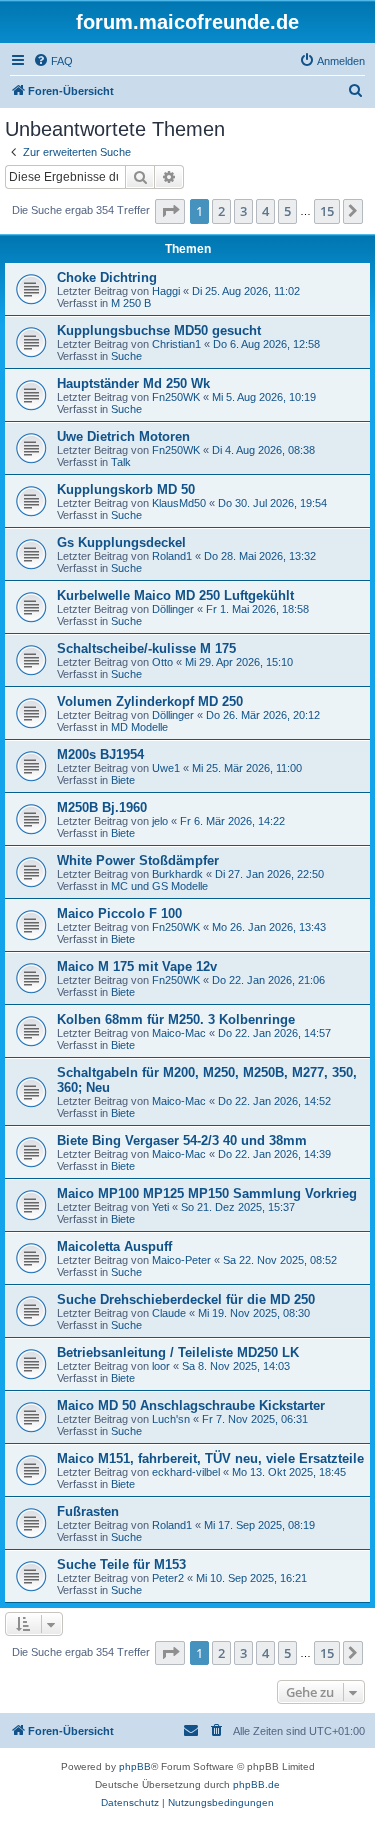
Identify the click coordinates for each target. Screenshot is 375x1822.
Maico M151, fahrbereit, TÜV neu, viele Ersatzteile (210, 1458)
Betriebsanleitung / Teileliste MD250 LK (178, 1352)
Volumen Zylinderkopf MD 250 (150, 701)
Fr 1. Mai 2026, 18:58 (257, 609)
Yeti (160, 1207)
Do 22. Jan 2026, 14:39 (274, 1154)
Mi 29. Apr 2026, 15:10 (239, 662)
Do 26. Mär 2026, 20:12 (263, 715)
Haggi (166, 291)
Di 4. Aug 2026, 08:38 (263, 450)
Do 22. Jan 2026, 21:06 (268, 980)
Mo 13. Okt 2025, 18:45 (289, 1472)
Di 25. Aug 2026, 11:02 (246, 291)
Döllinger (173, 609)
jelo (160, 821)
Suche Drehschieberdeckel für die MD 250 (186, 1299)
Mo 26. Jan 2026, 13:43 (269, 927)
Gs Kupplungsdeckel (121, 542)
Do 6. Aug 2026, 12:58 (266, 344)
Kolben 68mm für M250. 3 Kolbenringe (176, 1019)
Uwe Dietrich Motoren (123, 436)
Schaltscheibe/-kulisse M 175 (146, 648)
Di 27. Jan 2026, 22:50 (269, 874)
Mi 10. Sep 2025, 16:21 (251, 1578)
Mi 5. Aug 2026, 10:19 (264, 397)
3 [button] (243, 211)
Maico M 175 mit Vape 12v (137, 966)
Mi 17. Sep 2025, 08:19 (259, 1525)
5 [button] (287, 211)
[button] (170, 211)
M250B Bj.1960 (102, 807)
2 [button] (221, 211)
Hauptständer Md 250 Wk (133, 383)
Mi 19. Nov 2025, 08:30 (254, 1313)
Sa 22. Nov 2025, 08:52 (280, 1260)
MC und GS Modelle (159, 886)
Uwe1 (166, 768)
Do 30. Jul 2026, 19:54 (272, 503)
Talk (121, 462)
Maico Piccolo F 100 (119, 913)
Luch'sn (171, 1419)
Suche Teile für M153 (121, 1564)
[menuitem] (53, 61)
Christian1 (176, 344)
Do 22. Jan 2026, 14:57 (274, 1033)
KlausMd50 (179, 503)
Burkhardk (177, 874)
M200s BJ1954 (100, 754)
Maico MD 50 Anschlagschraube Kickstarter (191, 1405)
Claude (169, 1313)
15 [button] (327, 211)
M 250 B (131, 303)
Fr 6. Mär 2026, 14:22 (232, 821)
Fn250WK (176, 397)
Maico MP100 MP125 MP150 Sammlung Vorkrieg (207, 1193)
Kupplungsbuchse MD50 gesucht (159, 330)
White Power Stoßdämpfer (138, 860)
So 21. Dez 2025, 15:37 (238, 1207)
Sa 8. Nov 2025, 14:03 (236, 1366)
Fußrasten (88, 1511)
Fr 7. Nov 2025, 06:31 (255, 1419)
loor (161, 1366)
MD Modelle (139, 727)
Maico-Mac (179, 1033)
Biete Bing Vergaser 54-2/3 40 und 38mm (182, 1140)
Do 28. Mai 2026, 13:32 (260, 556)
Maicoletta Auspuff (114, 1246)
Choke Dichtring (107, 277)
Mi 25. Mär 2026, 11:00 (247, 768)
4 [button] (265, 211)
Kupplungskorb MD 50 (126, 489)
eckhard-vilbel (186, 1472)
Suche (126, 356)
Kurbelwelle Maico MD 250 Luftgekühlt (175, 595)
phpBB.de (256, 1784)
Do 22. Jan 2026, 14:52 (274, 1101)
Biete (123, 780)
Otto (162, 662)
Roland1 (172, 556)
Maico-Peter (181, 1260)
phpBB (135, 1766)
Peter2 (168, 1578)
